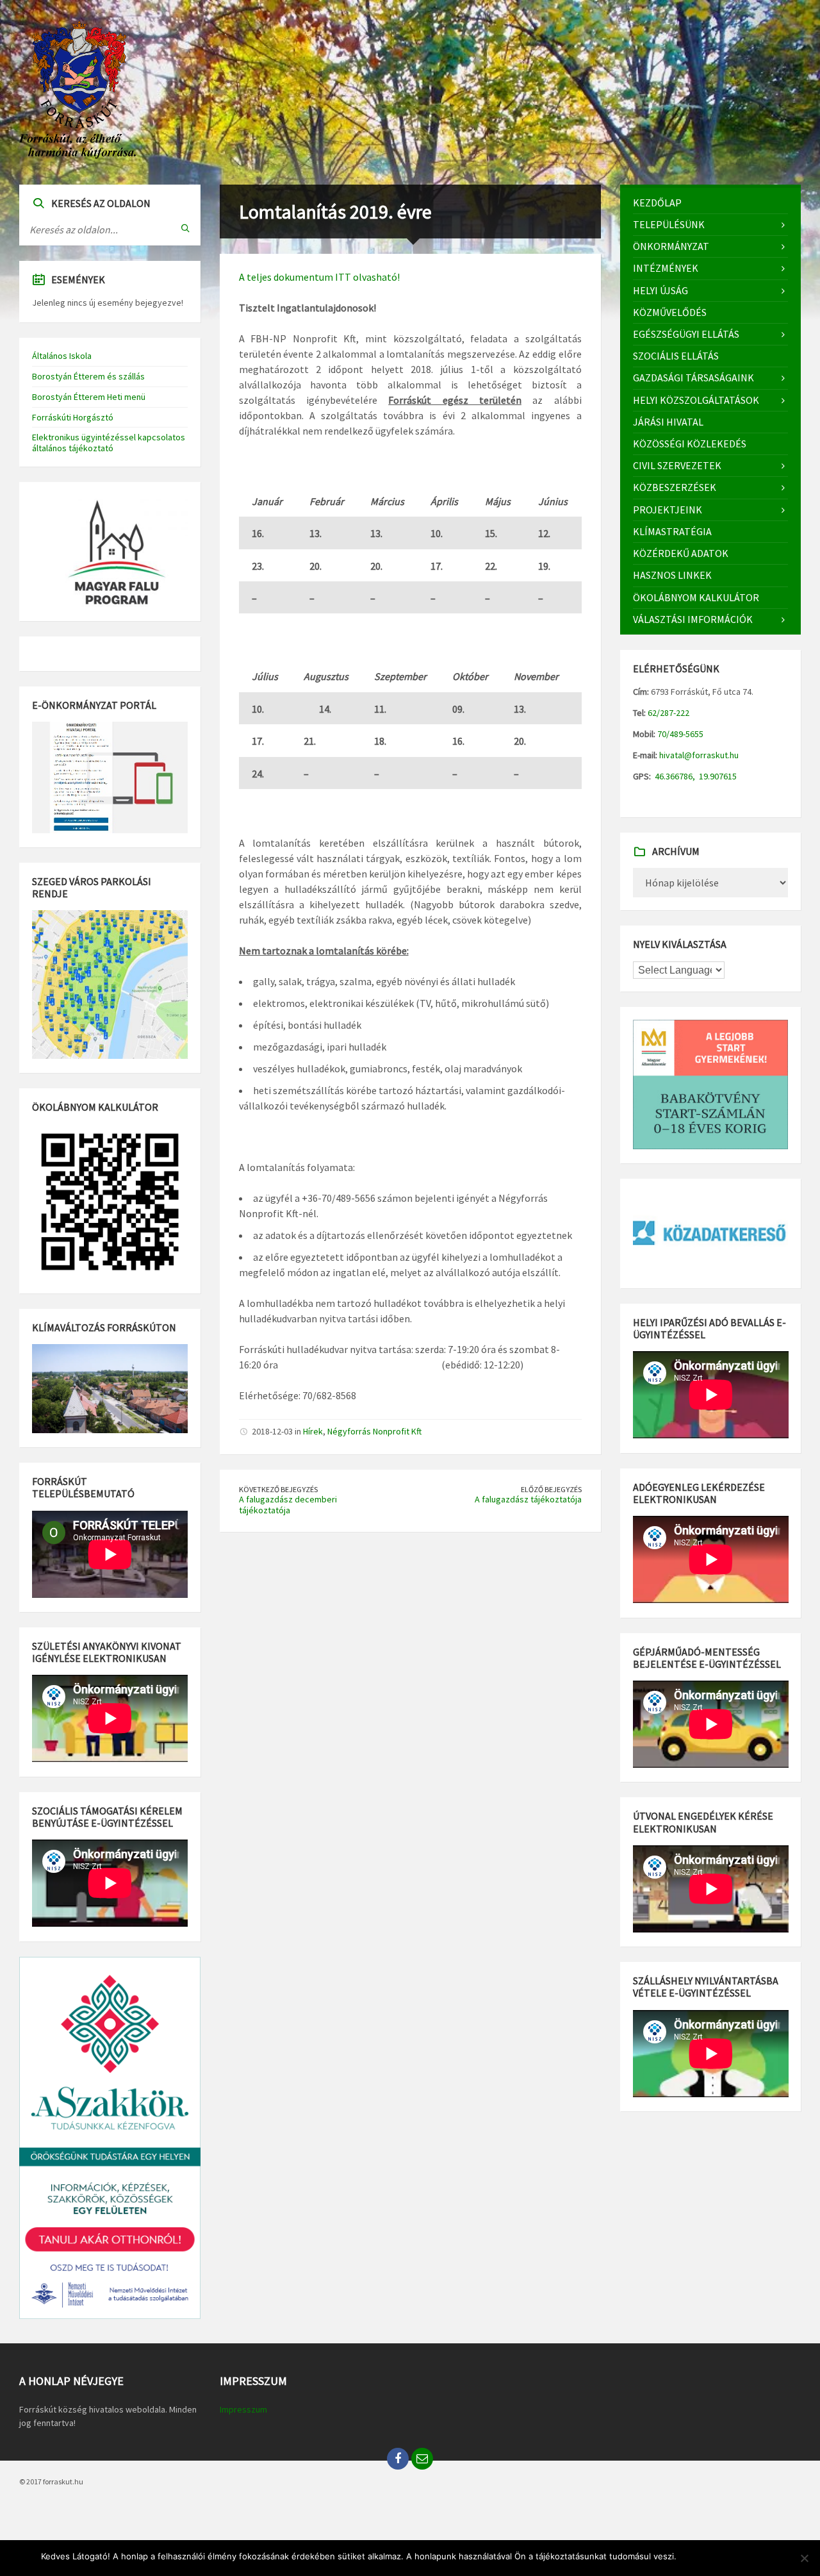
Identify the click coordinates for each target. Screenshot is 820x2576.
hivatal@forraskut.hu (699, 755)
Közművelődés (670, 312)
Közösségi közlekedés (690, 444)
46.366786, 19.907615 (695, 776)
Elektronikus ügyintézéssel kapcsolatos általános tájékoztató (109, 443)
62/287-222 (668, 713)
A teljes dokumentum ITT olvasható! (319, 277)
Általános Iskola (62, 356)
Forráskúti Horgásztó (73, 417)
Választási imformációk (693, 619)
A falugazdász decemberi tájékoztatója (288, 1505)
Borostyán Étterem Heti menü (89, 397)
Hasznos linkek (672, 575)
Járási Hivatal (668, 422)
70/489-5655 (679, 734)
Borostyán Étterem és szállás (88, 376)
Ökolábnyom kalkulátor (696, 597)
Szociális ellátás (676, 356)
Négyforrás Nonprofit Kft (374, 1431)
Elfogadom (704, 2556)
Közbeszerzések (675, 487)
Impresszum (243, 2409)
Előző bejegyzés (551, 1489)
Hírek (313, 1431)
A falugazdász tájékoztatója (528, 1499)
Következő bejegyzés (278, 1489)
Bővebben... (756, 2556)
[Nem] (804, 2558)
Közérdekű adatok (681, 553)
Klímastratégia (672, 531)
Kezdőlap (657, 203)
